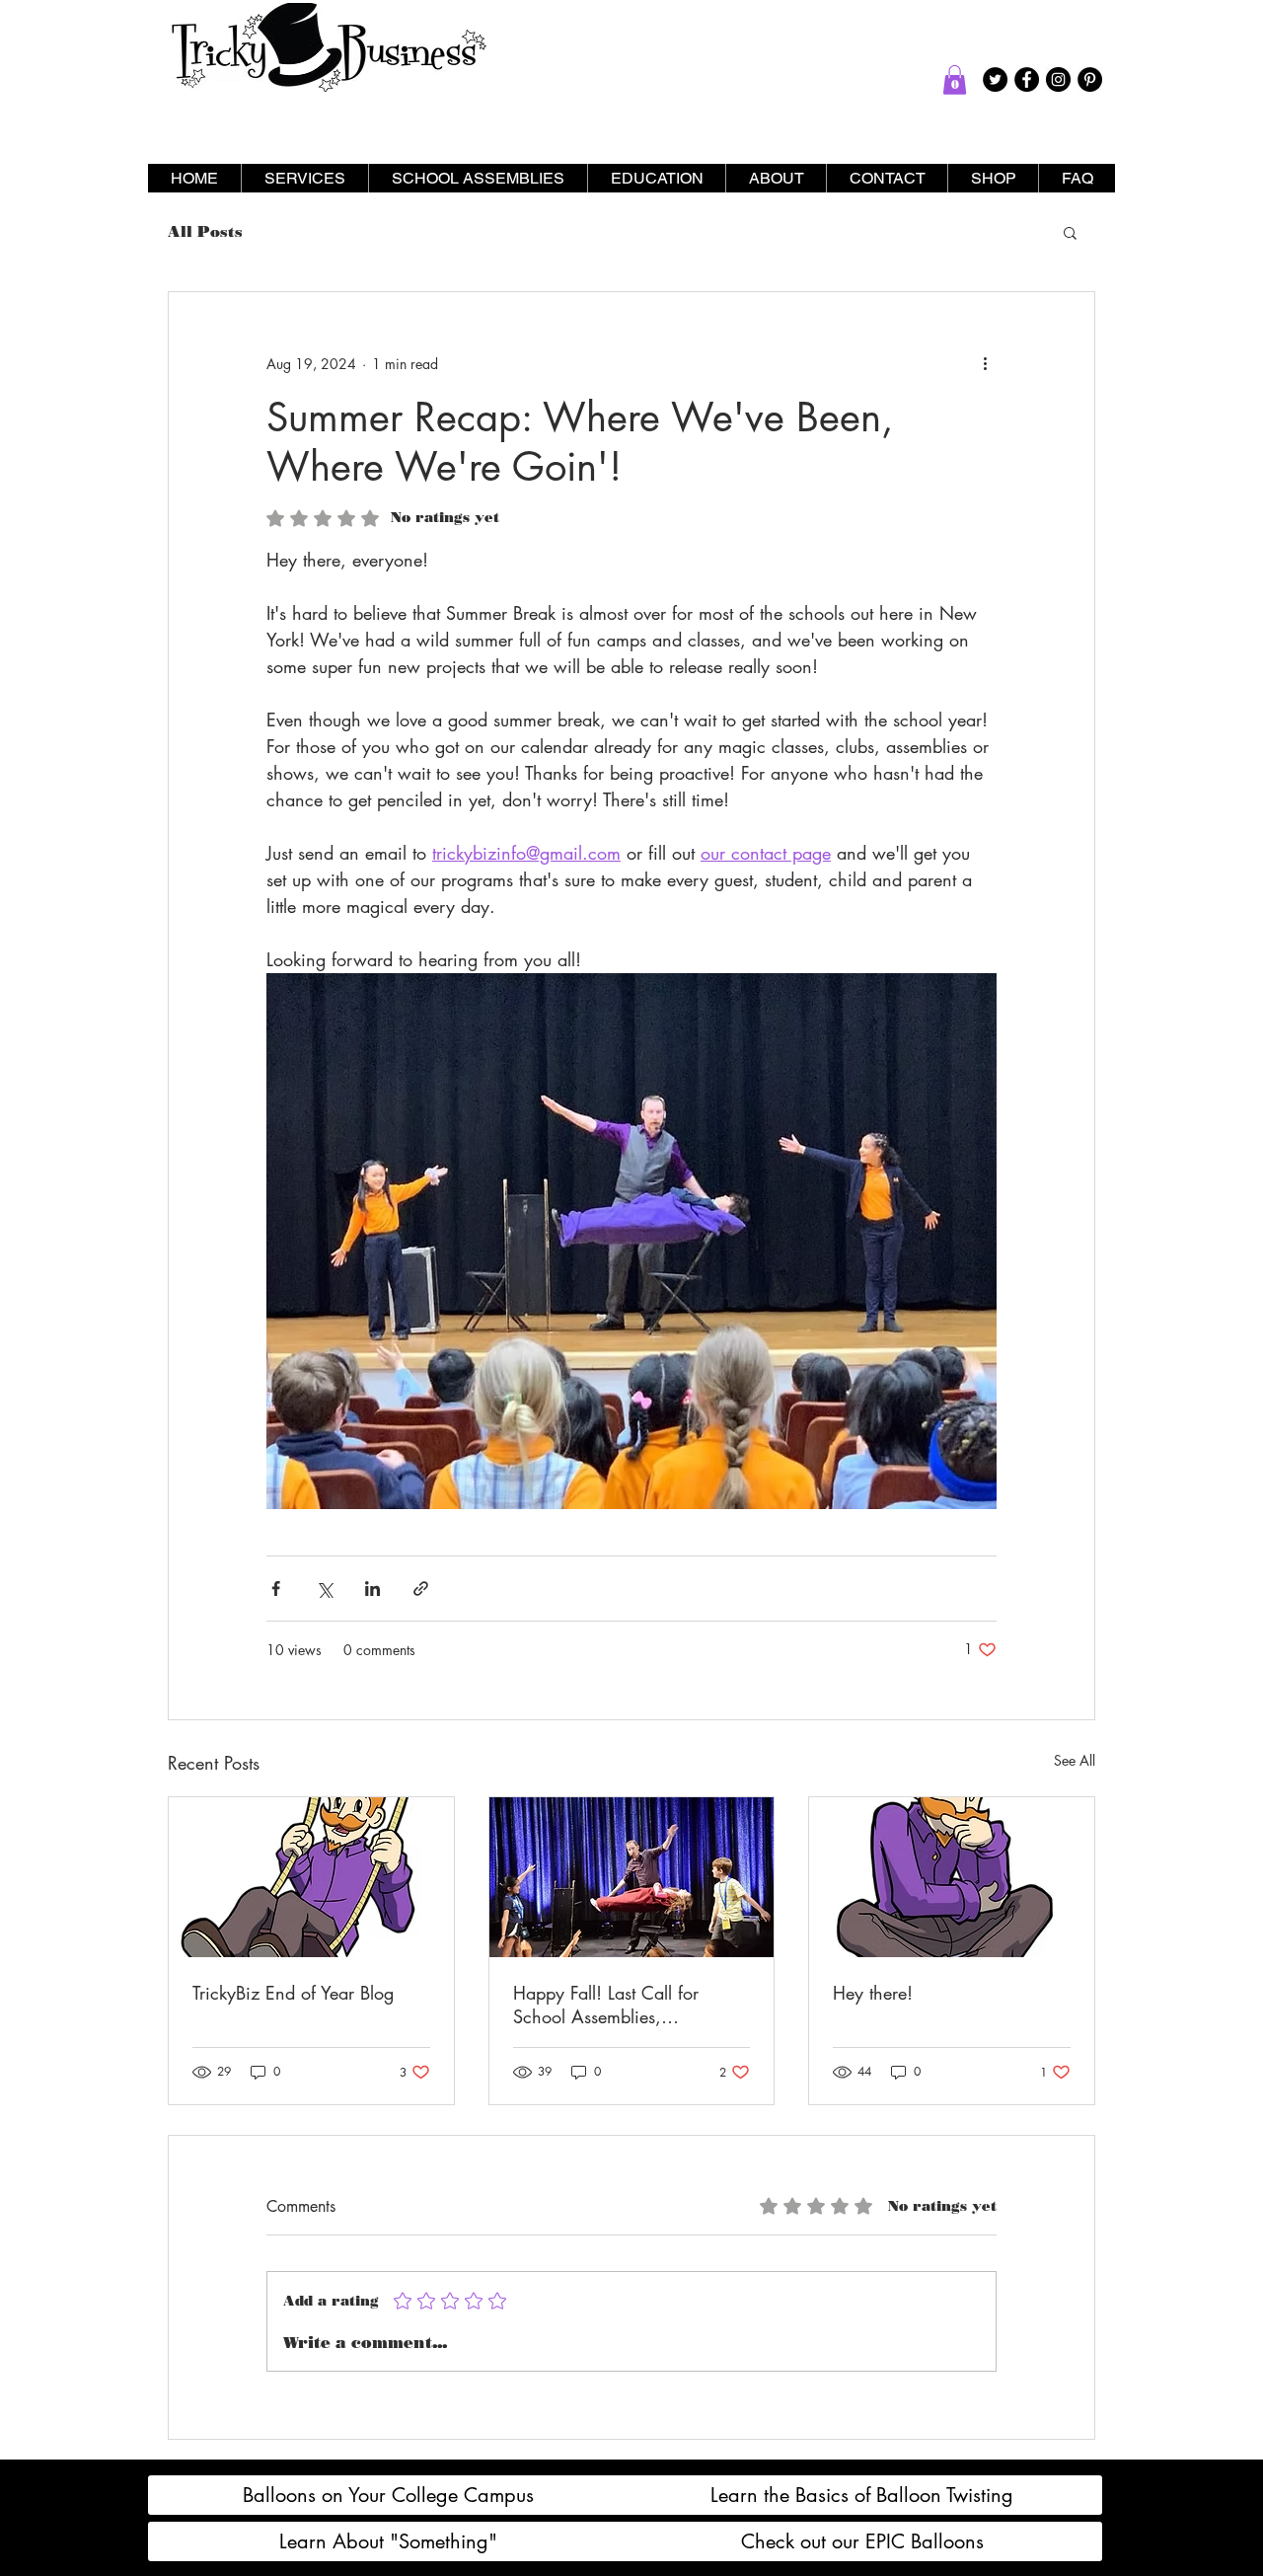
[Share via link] (421, 1589)
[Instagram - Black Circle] (1058, 79)
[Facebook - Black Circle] (1027, 79)
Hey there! (873, 1993)
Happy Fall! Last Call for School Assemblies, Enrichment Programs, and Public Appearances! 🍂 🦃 (620, 2005)
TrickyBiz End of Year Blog (293, 1993)
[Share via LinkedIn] (372, 1589)
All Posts (205, 232)
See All (1075, 1760)
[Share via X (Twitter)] (324, 1589)
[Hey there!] (952, 1877)
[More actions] (985, 363)
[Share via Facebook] (276, 1589)
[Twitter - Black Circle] (995, 79)
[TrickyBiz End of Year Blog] (311, 1877)
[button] (955, 80)
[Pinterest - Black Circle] (1090, 79)
